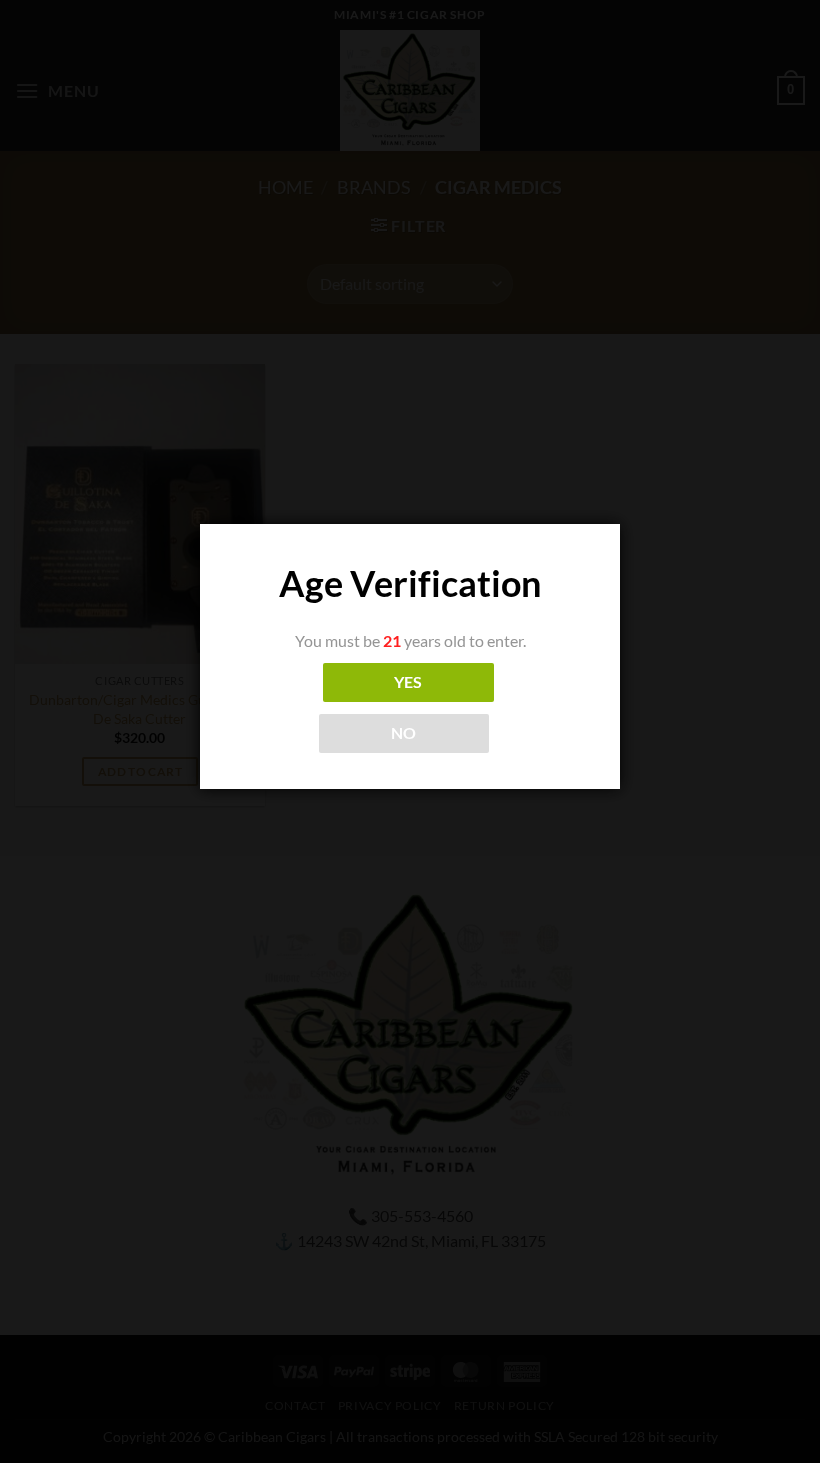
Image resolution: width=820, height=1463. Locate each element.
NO (404, 733)
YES (408, 682)
